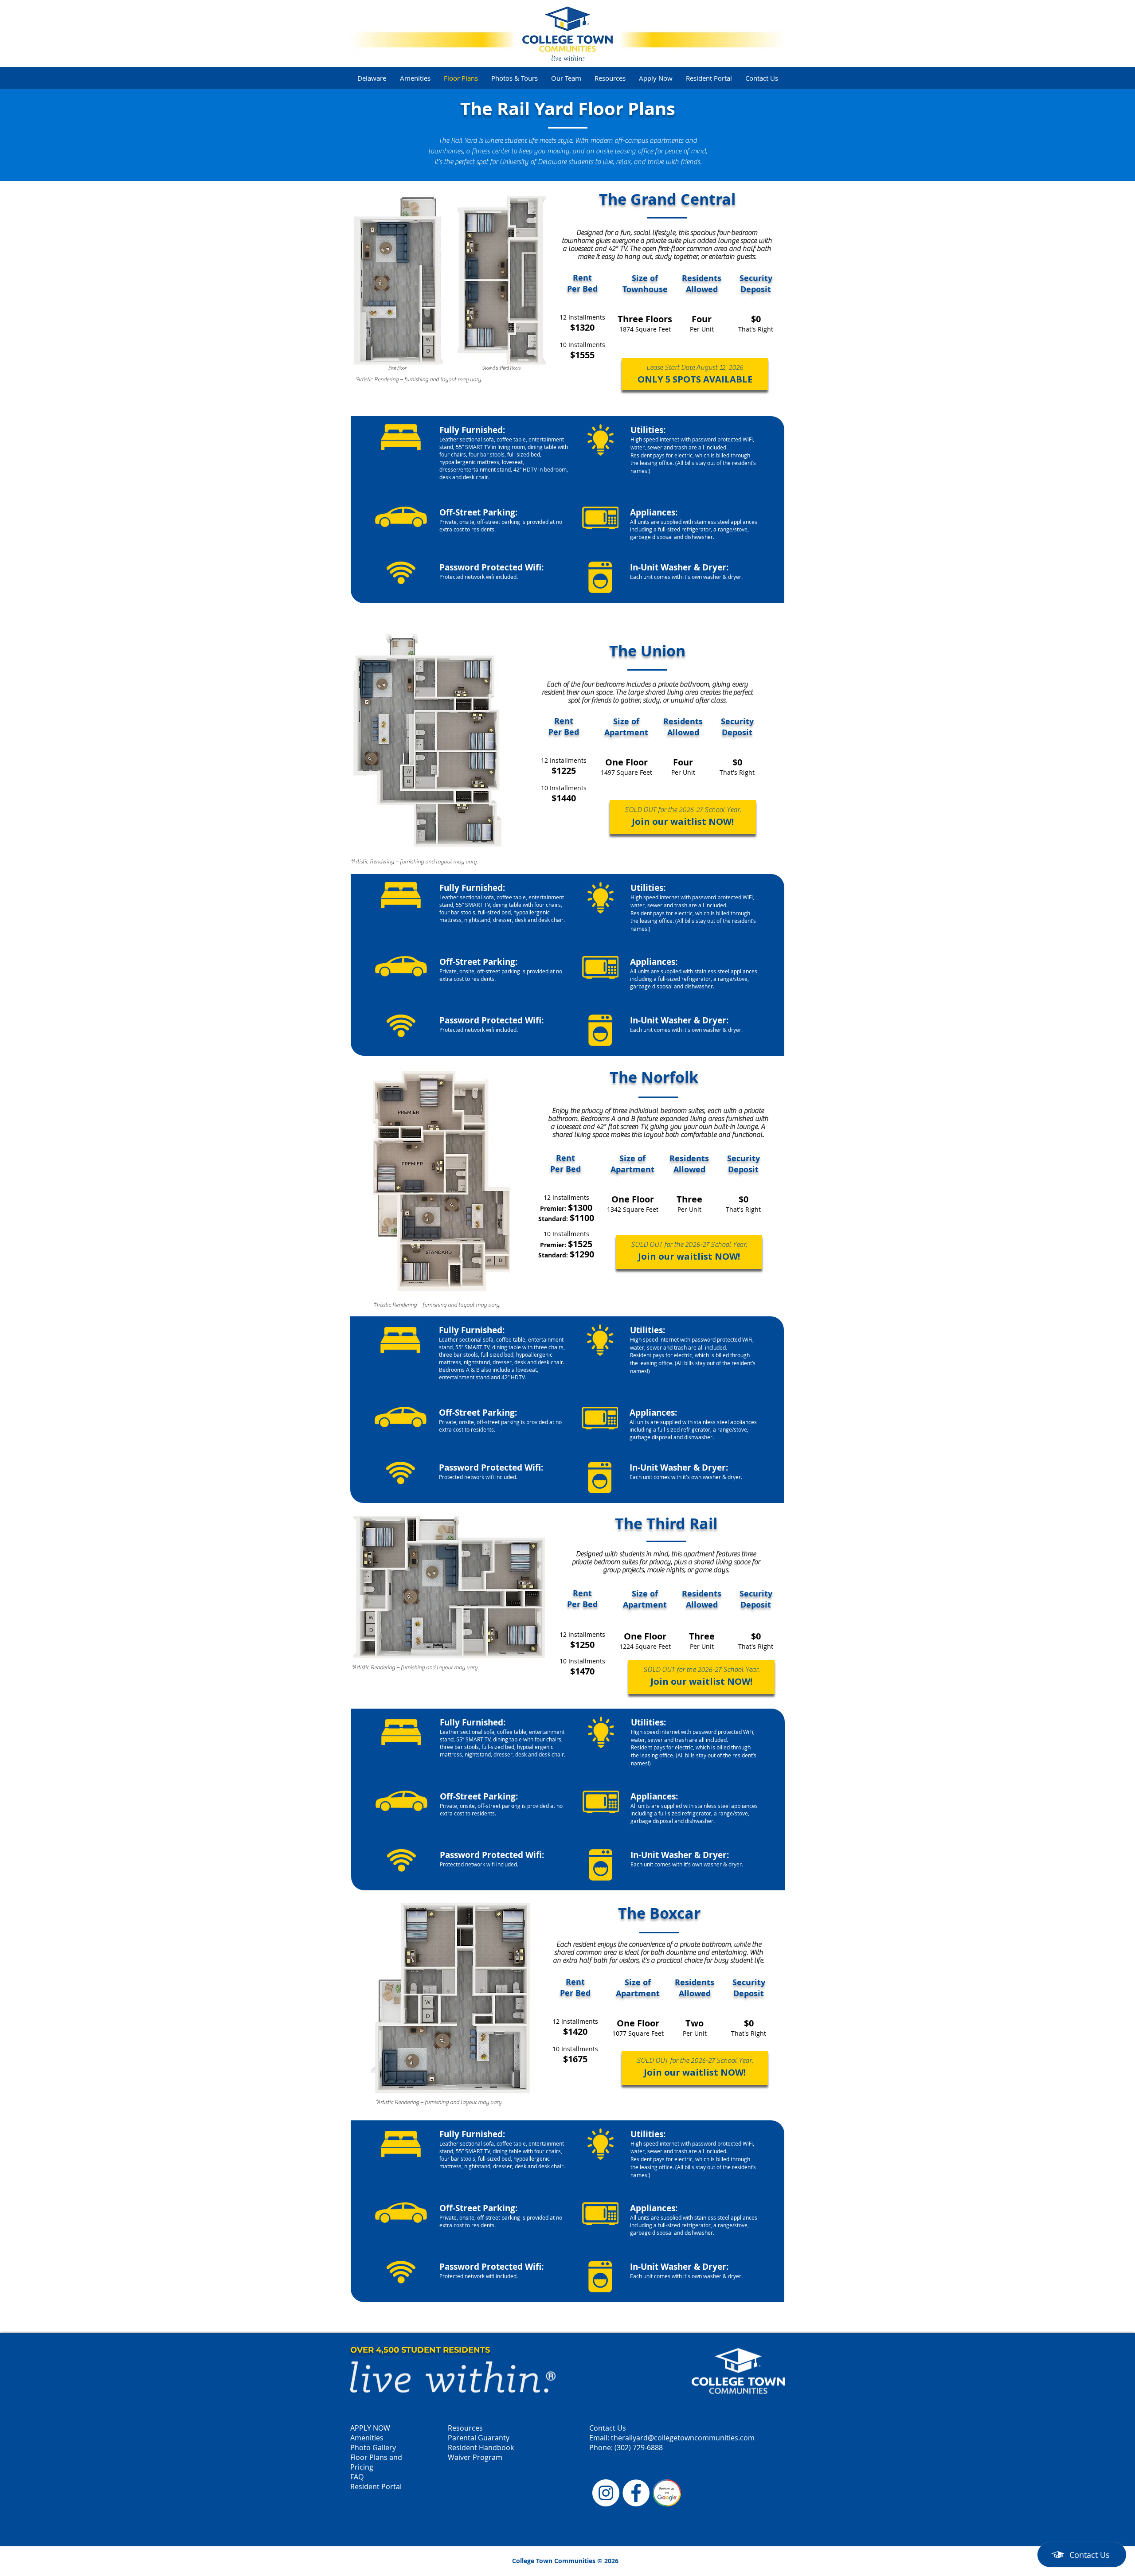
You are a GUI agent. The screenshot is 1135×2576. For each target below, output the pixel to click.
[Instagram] (606, 2493)
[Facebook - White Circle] (636, 2493)
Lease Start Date (671, 367)
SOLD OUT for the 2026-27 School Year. (683, 810)
